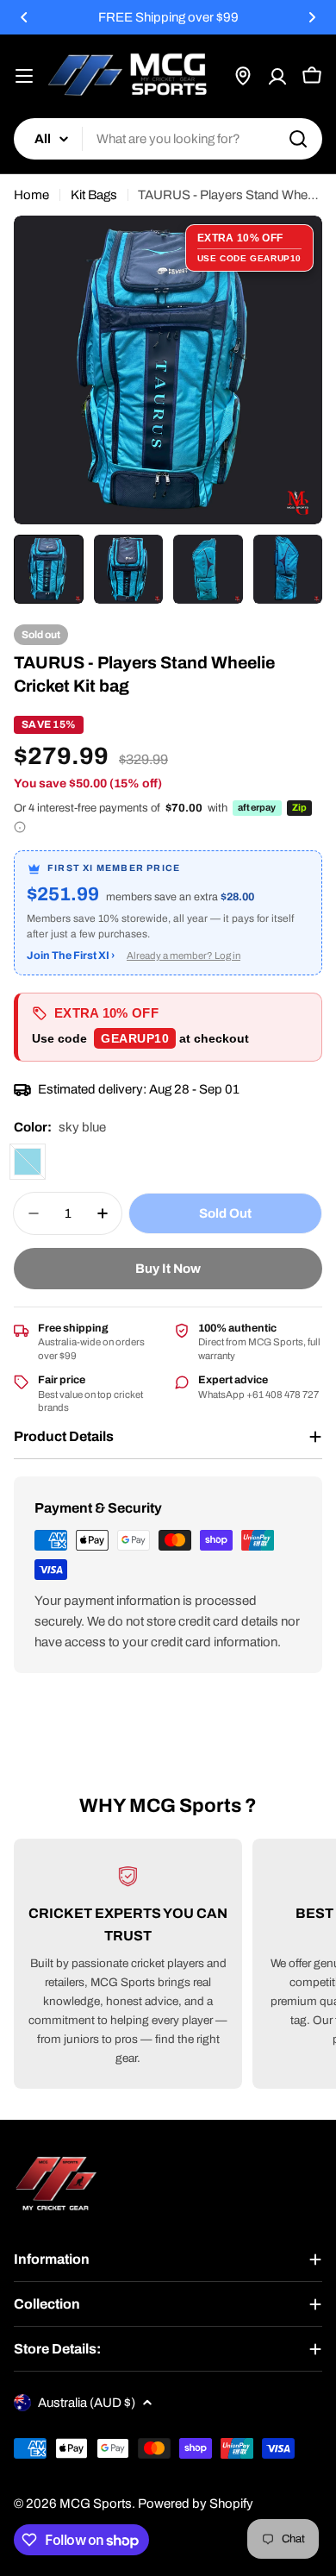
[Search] (298, 139)
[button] (24, 17)
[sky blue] (28, 1162)
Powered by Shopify (196, 2504)
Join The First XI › (71, 956)
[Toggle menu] (24, 76)
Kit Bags (94, 195)
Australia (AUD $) (87, 2403)
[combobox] (168, 139)
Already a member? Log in (184, 956)
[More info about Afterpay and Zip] (20, 827)
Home (31, 195)
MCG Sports (96, 2504)
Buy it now (168, 1269)
